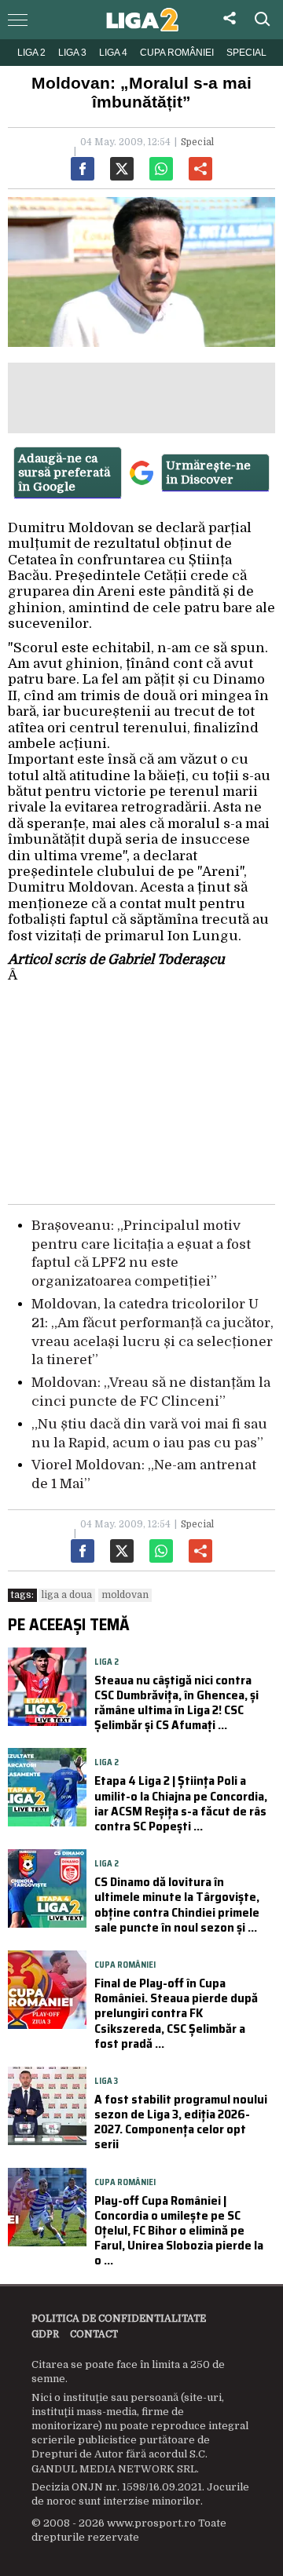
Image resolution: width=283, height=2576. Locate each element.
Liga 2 (31, 53)
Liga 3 (72, 53)
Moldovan (125, 1595)
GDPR (45, 2334)
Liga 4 (113, 53)
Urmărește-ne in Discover (208, 473)
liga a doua (67, 1595)
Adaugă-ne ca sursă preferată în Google (64, 473)
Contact (94, 2334)
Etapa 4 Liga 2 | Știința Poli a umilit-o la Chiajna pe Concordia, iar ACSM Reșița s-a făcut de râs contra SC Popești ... (181, 1803)
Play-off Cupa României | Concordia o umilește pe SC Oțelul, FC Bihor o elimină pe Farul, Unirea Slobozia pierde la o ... (179, 2231)
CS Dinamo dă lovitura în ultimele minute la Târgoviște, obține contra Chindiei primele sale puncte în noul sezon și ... (177, 1905)
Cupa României (177, 53)
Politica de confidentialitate (119, 2319)
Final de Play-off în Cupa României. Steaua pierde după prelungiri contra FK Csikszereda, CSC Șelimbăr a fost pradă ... (176, 2013)
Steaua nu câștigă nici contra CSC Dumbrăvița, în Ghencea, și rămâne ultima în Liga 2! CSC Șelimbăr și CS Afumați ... (176, 1703)
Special (246, 53)
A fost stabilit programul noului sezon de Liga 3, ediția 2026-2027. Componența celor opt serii (181, 2122)
